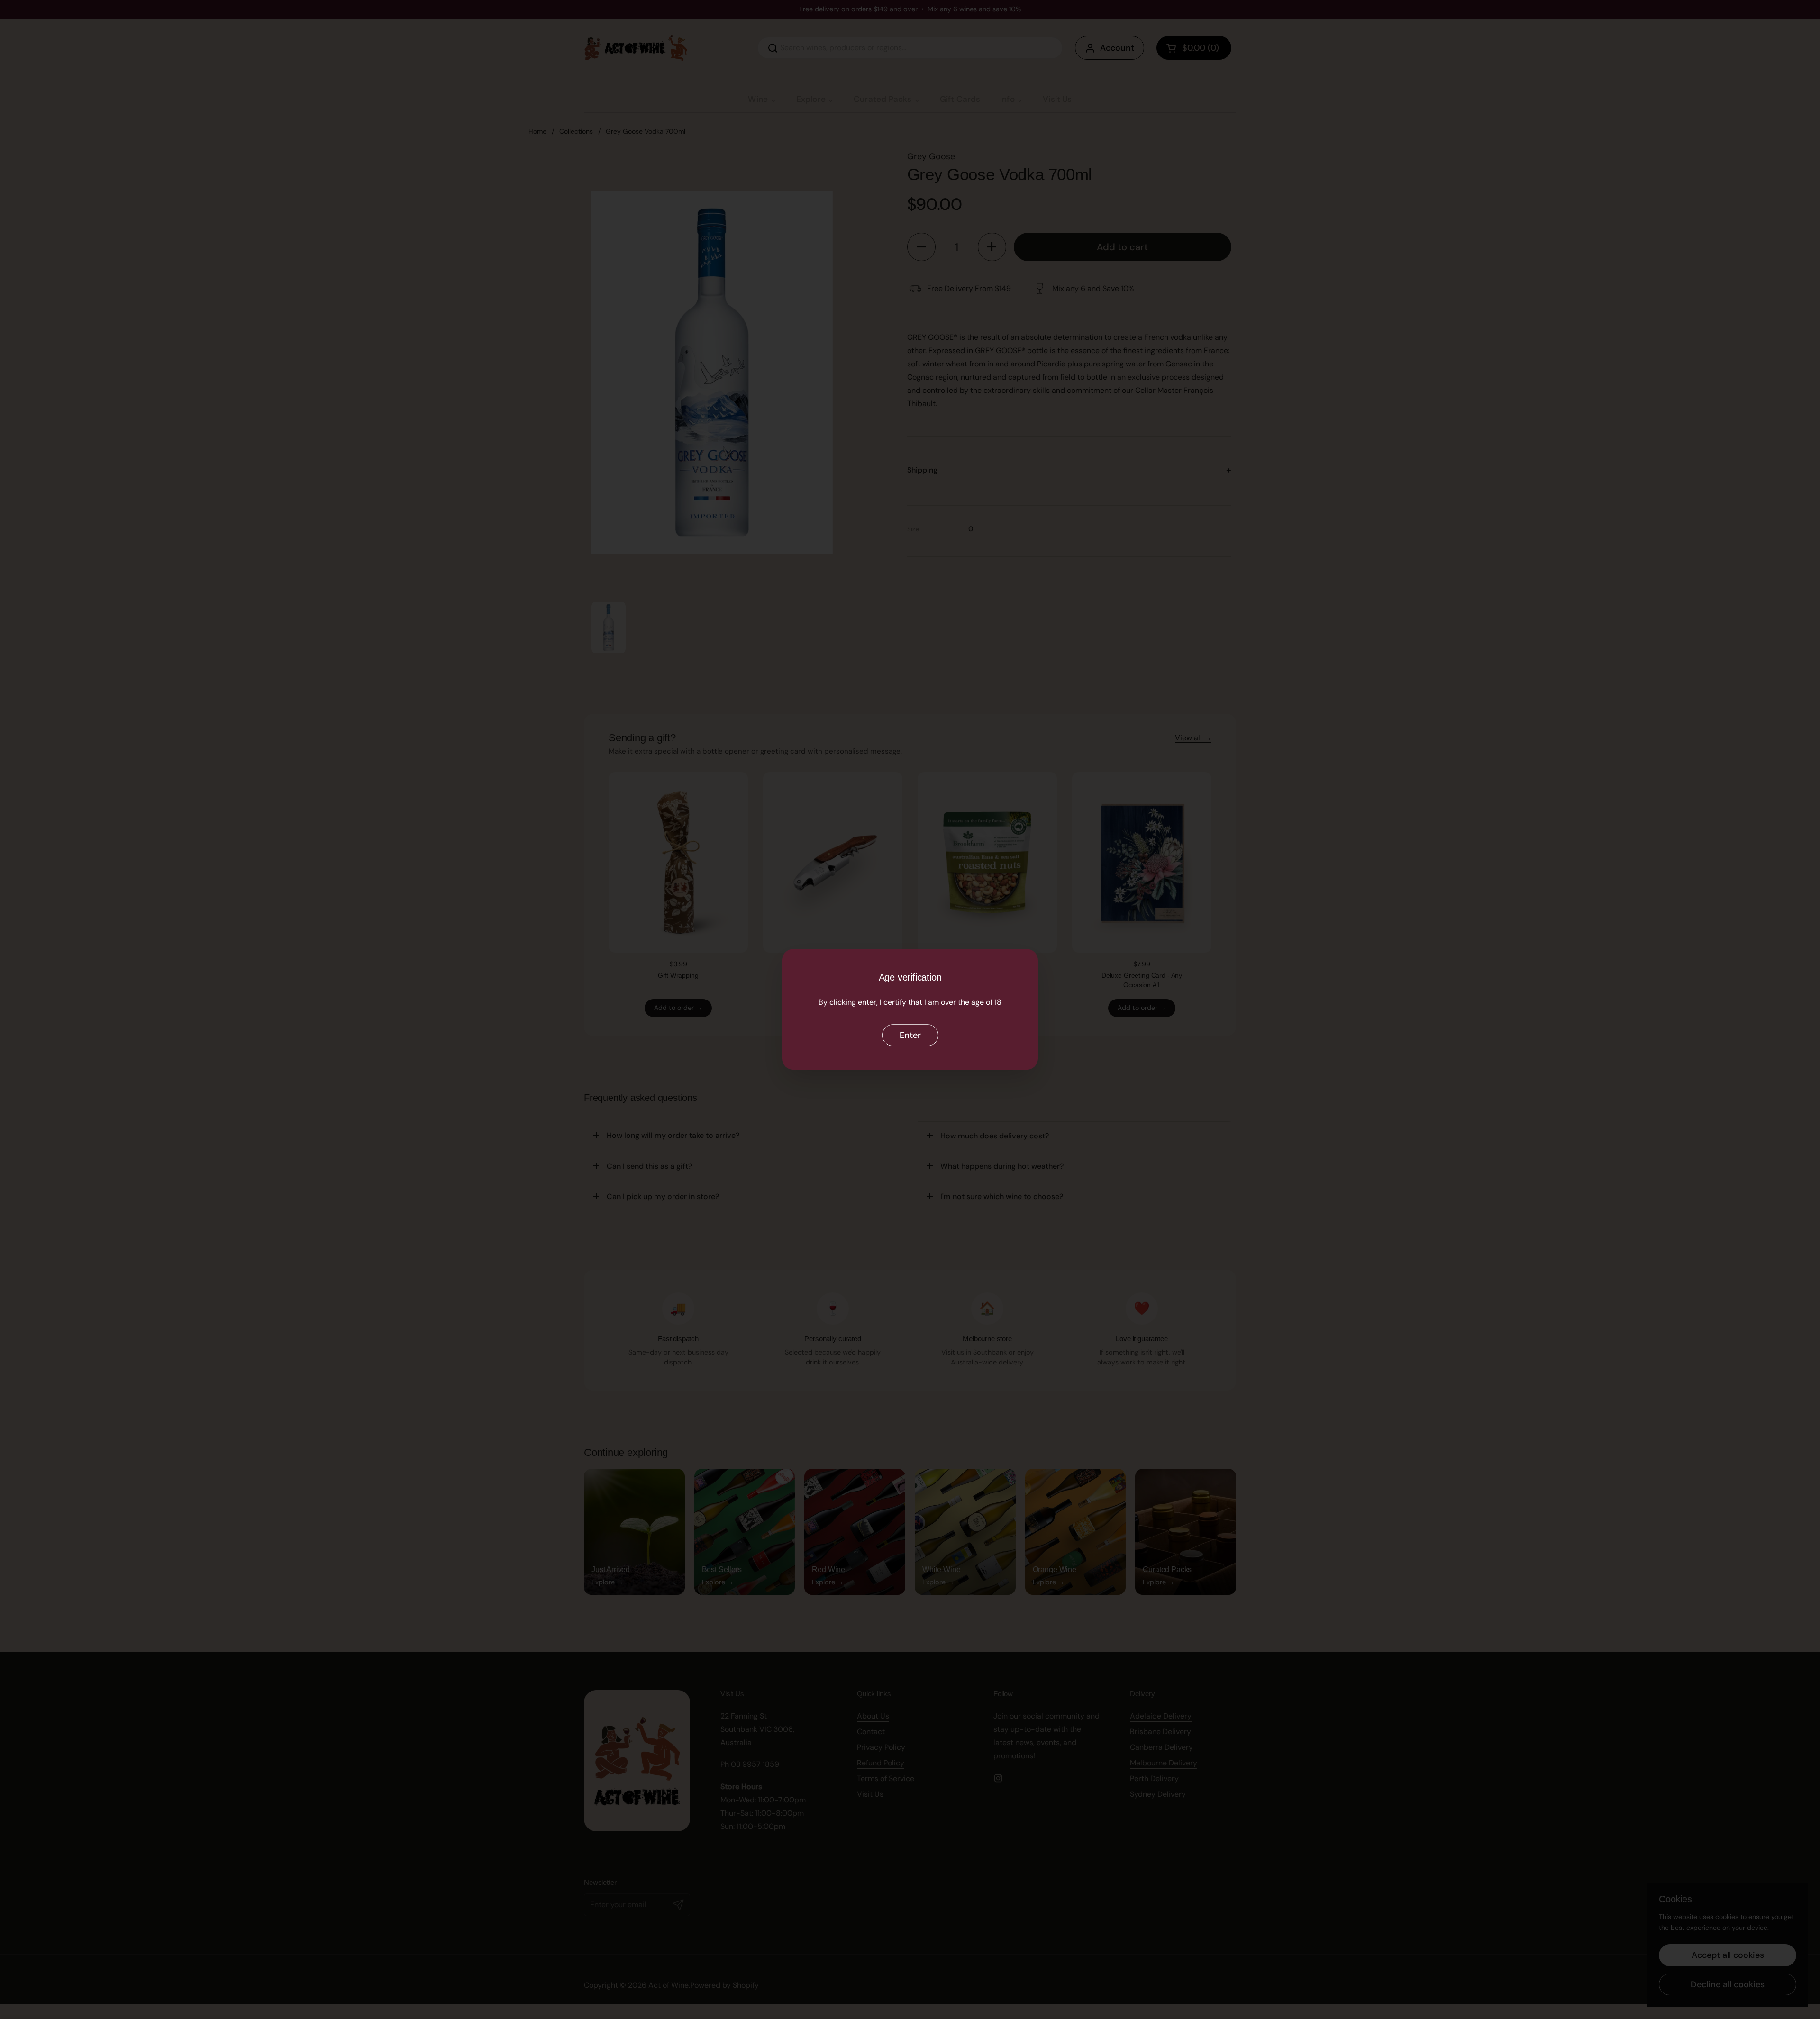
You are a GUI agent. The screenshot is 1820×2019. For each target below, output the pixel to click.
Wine (758, 99)
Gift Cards (960, 99)
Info (1007, 99)
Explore (811, 99)
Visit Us (1057, 99)
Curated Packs (883, 99)
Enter (910, 1035)
